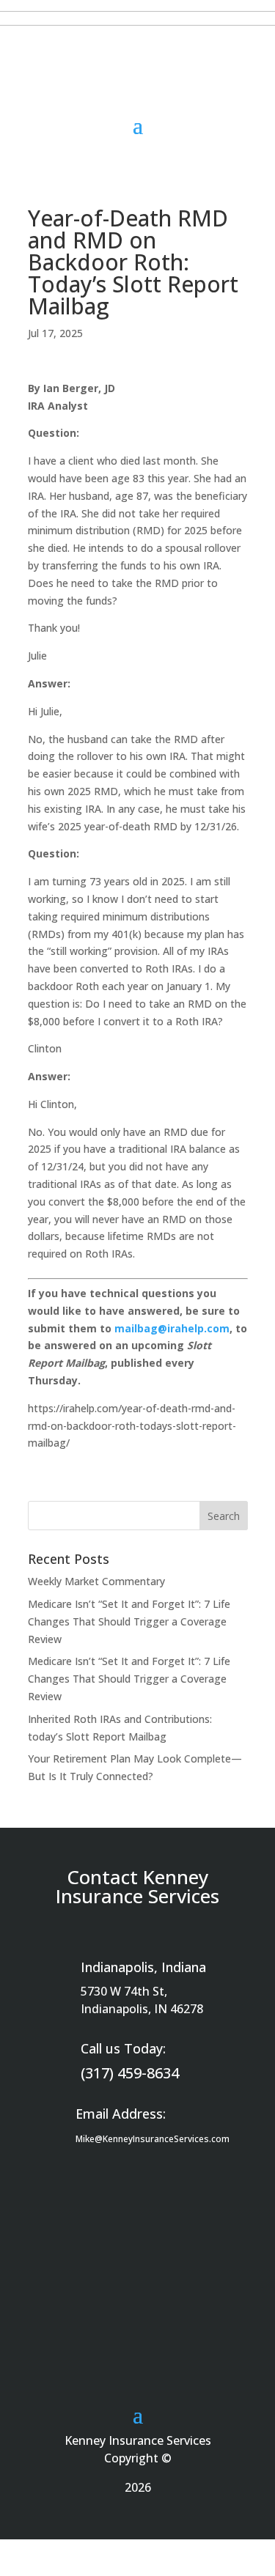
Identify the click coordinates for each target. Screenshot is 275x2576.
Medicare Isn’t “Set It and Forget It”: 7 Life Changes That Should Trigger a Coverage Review (129, 1621)
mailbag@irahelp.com (172, 1328)
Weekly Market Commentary (96, 1581)
